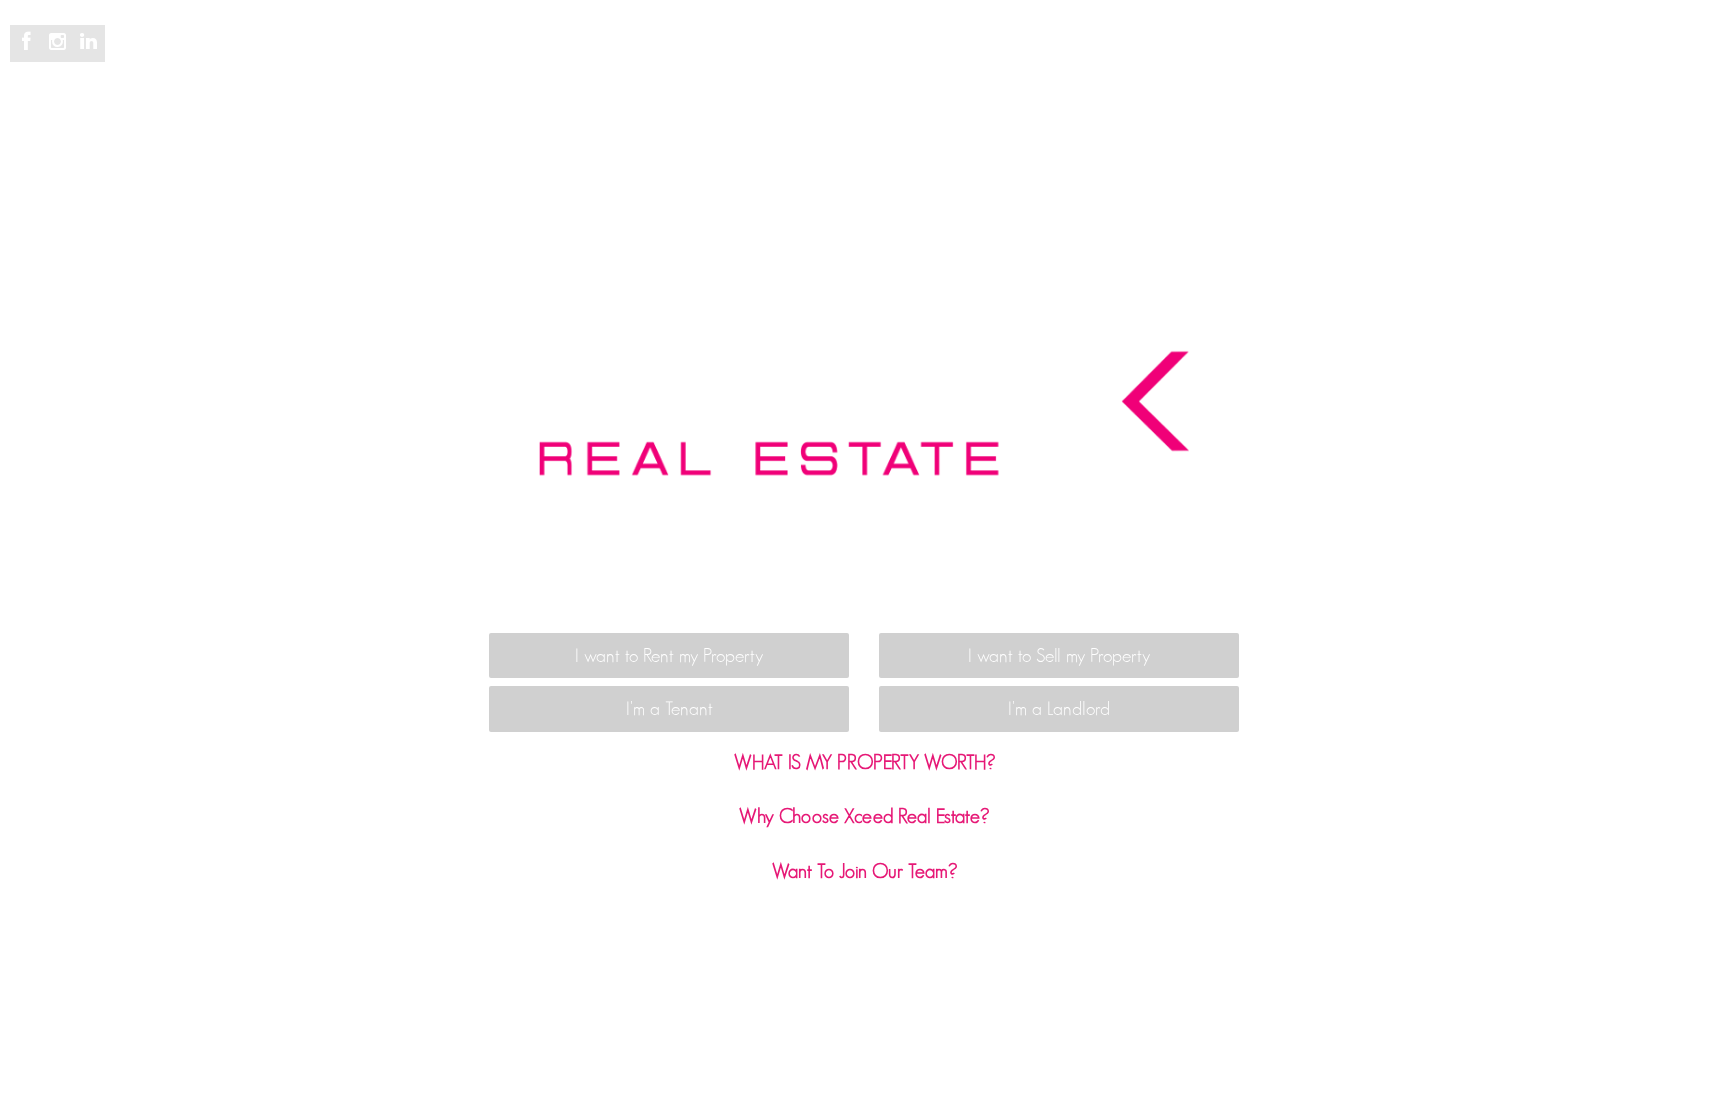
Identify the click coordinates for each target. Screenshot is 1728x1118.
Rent (748, 62)
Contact (1278, 62)
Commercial (833, 62)
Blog (1002, 62)
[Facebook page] (29, 42)
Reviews (930, 62)
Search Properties (589, 62)
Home (477, 62)
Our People (1088, 62)
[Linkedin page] (88, 42)
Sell (691, 62)
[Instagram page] (60, 42)
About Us (1189, 62)
